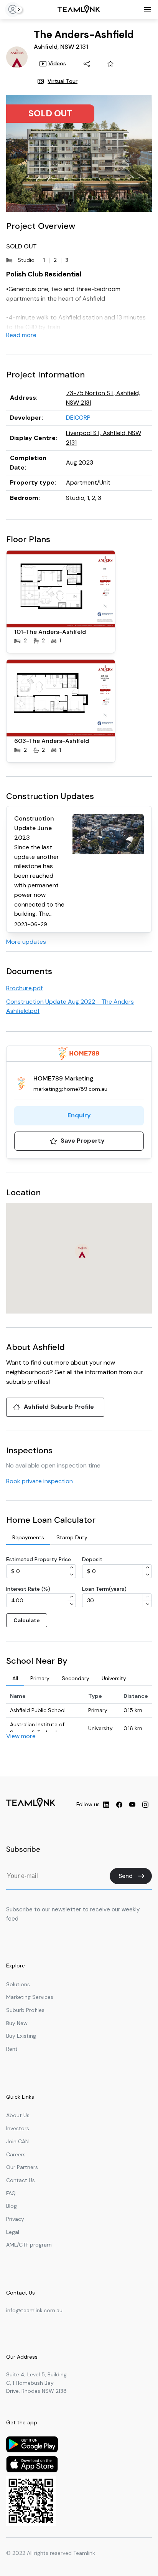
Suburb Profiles (25, 2010)
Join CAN (17, 2141)
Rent (12, 2049)
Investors (18, 2128)
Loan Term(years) (104, 1589)
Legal (13, 2232)
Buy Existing (21, 2036)
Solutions (18, 1984)
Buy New (17, 2023)
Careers (16, 2154)
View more (21, 1736)
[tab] (28, 1538)
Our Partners (22, 2167)
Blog (12, 2206)
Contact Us (21, 2180)
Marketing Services (30, 1997)
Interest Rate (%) (28, 1589)
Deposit (92, 1559)
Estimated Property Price (39, 1559)
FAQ (11, 2193)
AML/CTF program (29, 2245)
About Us (18, 2115)
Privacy (15, 2219)
